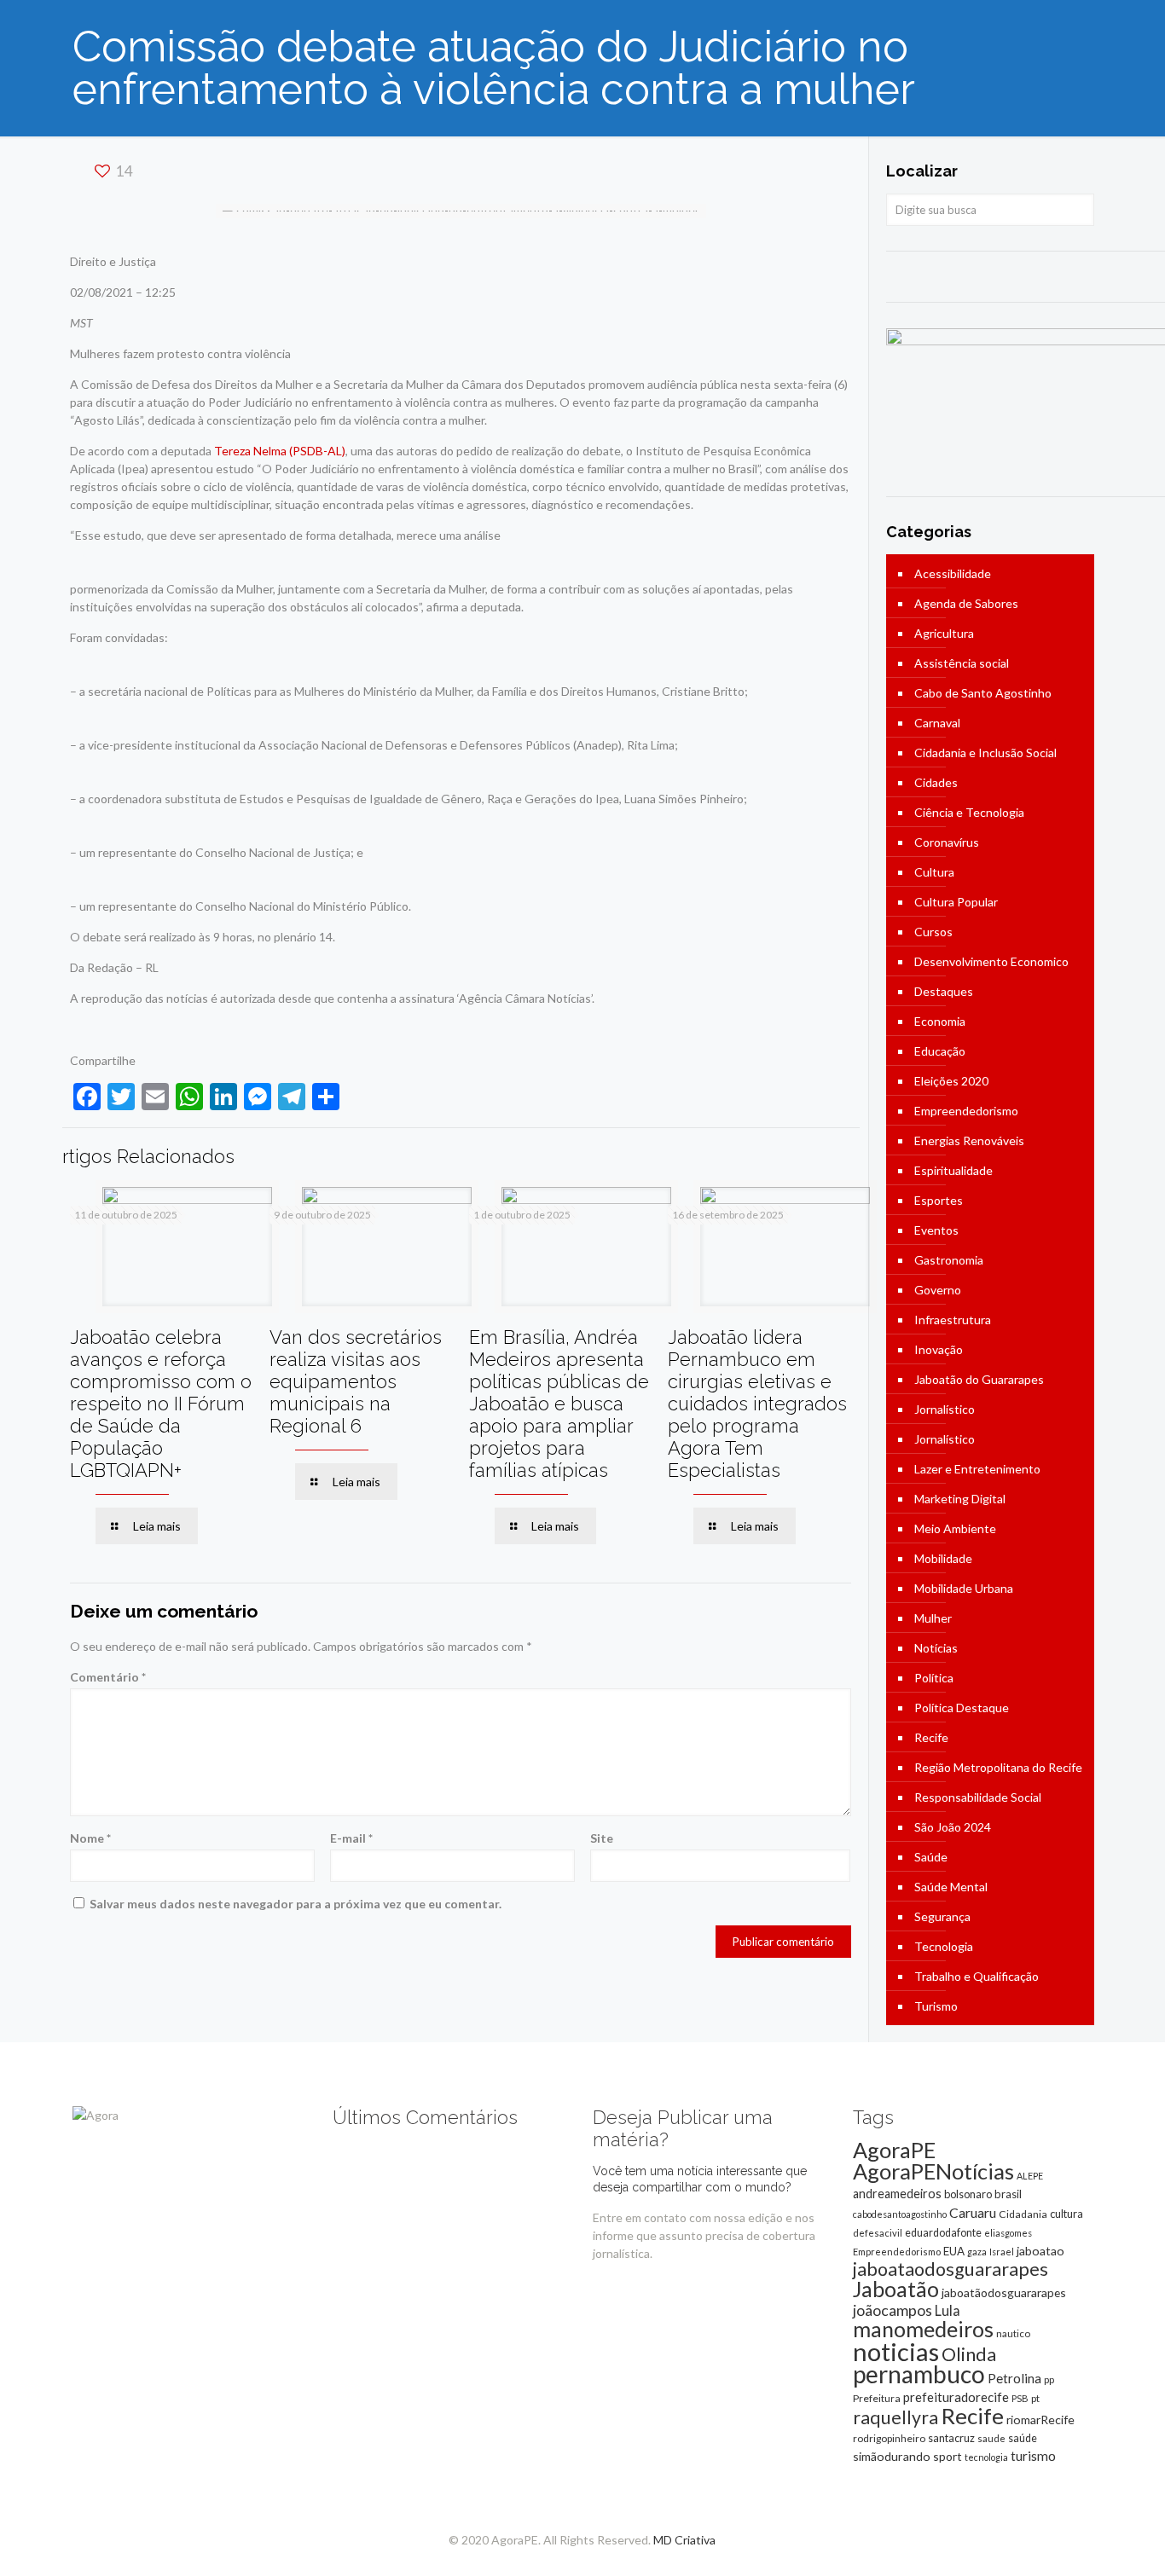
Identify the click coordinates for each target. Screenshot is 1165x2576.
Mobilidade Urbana (964, 1588)
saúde (1023, 2438)
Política (934, 1678)
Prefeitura (877, 2398)
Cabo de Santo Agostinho (983, 693)
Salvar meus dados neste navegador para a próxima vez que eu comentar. (296, 1904)
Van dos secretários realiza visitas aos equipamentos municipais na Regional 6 (356, 1381)
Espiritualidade (953, 1170)
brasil (1008, 2194)
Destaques (944, 991)
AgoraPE (894, 2150)
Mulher (933, 1618)
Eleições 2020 (951, 1081)
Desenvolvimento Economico (991, 961)
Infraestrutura (953, 1320)
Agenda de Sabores (966, 603)
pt (1035, 2398)
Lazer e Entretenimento (977, 1469)
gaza (977, 2252)
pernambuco (919, 2374)
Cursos (933, 932)
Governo (938, 1290)
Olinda (969, 2354)
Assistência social (962, 663)
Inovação (939, 1349)
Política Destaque (962, 1708)
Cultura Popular (956, 902)
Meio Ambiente (955, 1528)
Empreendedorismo (966, 1111)
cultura (1066, 2214)
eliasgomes (1008, 2233)
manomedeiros (923, 2329)
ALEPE (1030, 2176)
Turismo (936, 2006)
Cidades (936, 782)
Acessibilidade (953, 573)
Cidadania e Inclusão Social (985, 753)
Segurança (942, 1916)
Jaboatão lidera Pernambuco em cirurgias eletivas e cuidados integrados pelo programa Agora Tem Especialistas (757, 1404)
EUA (954, 2251)
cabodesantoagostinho (900, 2214)
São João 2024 (953, 1827)
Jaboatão (896, 2289)
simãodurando (892, 2456)
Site (602, 1838)
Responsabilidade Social (978, 1797)
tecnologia (986, 2457)
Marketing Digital (960, 1499)
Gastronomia (949, 1260)
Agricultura (944, 633)
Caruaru (973, 2212)
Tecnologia (944, 1946)
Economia (940, 1021)
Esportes (939, 1200)
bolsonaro (968, 2194)
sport (948, 2456)
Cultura (934, 872)
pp (1049, 2379)
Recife (931, 1737)
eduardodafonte (943, 2233)
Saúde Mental (951, 1887)
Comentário (108, 1677)
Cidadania (1023, 2214)
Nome (90, 1838)
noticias (896, 2351)
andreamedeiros (897, 2194)
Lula (948, 2310)
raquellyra (895, 2417)
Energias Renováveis (969, 1140)
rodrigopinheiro (889, 2438)
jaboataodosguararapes (951, 2269)
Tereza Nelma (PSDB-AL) (280, 451)
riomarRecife (1040, 2420)
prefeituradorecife (956, 2397)
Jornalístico (945, 1409)
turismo (1033, 2456)
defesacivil (878, 2233)
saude (991, 2438)
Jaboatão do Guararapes (979, 1379)
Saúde (931, 1857)
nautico (1013, 2333)
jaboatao (1040, 2251)
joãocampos (893, 2310)
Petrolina (1014, 2378)
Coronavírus (947, 842)
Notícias (936, 1648)
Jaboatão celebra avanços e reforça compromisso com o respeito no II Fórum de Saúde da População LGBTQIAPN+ (161, 1404)
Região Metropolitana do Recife (998, 1767)
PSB (1020, 2398)
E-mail (351, 1838)
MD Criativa (684, 2540)
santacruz (951, 2438)
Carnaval (937, 723)
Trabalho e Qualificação (977, 1976)
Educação (940, 1051)
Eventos (936, 1230)
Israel (1002, 2252)
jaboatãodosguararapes (1004, 2292)
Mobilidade (943, 1558)
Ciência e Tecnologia (969, 812)
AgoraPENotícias (933, 2171)
